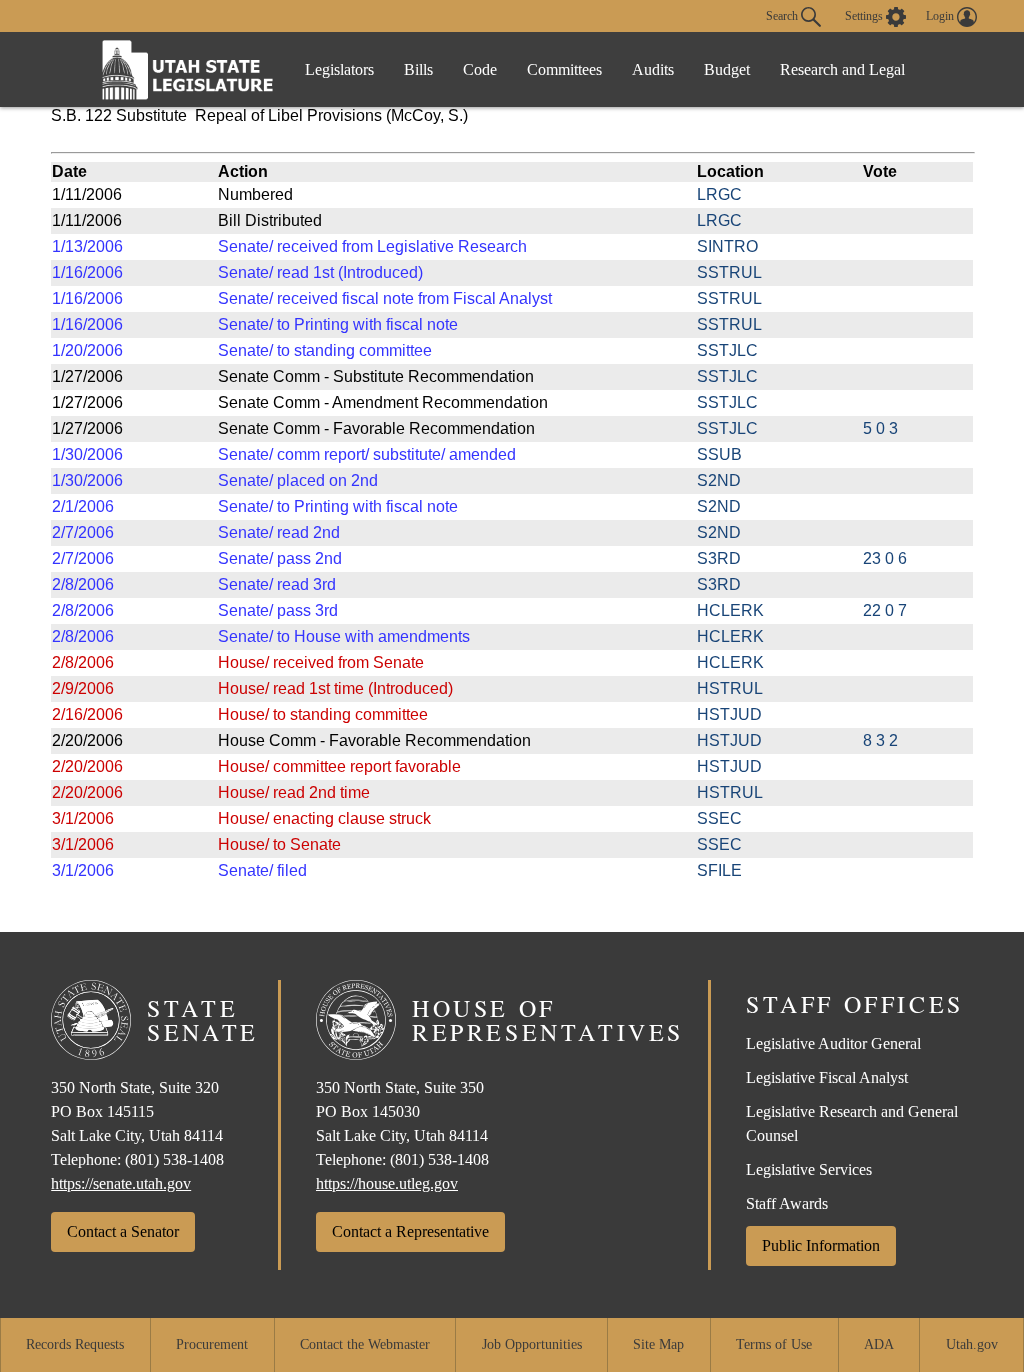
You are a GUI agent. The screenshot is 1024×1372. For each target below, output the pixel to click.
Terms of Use (774, 1344)
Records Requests (75, 1344)
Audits (653, 69)
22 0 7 (885, 610)
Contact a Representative (410, 1231)
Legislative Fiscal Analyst (827, 1077)
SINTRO (727, 246)
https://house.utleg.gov (387, 1183)
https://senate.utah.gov (121, 1183)
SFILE (719, 870)
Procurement (212, 1344)
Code (480, 69)
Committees (564, 69)
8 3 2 (880, 740)
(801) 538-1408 (174, 1159)
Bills (418, 69)
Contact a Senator (123, 1231)
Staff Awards (787, 1203)
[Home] (188, 69)
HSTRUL (730, 688)
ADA (879, 1344)
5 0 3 (880, 428)
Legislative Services (809, 1169)
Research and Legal (842, 69)
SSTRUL (729, 272)
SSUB (719, 454)
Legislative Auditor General (833, 1043)
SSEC (719, 818)
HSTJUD (729, 714)
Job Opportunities (532, 1344)
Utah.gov (972, 1344)
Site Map (658, 1344)
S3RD (719, 558)
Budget (727, 69)
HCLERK (730, 610)
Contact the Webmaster (365, 1344)
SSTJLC (727, 350)
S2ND (719, 480)
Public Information (821, 1245)
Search (783, 15)
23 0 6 (885, 558)
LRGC (719, 194)
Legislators (339, 69)
